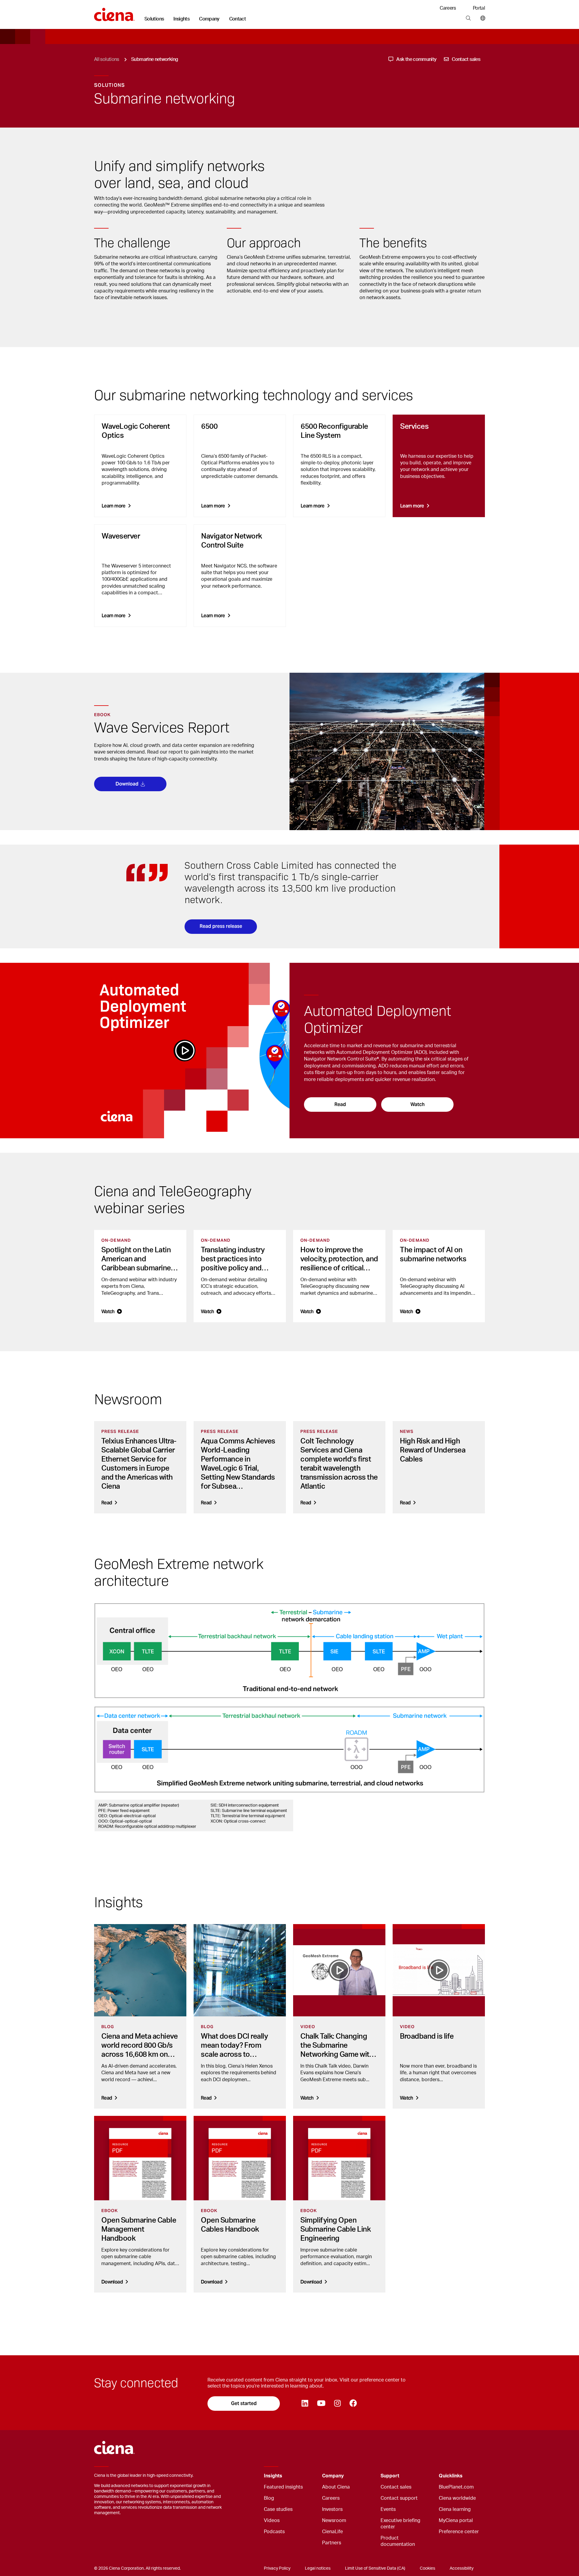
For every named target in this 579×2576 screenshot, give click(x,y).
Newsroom (334, 2521)
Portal (479, 8)
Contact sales (396, 2487)
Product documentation (398, 2541)
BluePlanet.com (456, 2487)
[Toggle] (308, 2476)
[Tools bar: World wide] (481, 18)
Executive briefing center (400, 2524)
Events (388, 2509)
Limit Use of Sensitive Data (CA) (375, 2568)
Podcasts (274, 2532)
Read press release (221, 926)
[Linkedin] (305, 2404)
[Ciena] (114, 12)
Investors (332, 2509)
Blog (269, 2498)
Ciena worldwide (457, 2498)
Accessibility (462, 2568)
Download (127, 784)
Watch (418, 1104)
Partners (332, 2543)
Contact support (399, 2498)
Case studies (278, 2509)
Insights (181, 19)
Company (209, 19)
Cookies (427, 2568)
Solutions (154, 19)
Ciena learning (455, 2509)
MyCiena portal (456, 2521)
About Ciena (336, 2487)
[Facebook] (353, 2404)
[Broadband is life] (439, 1970)
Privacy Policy (277, 2568)
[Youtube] (321, 2404)
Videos (272, 2521)
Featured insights (283, 2487)
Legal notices (318, 2568)
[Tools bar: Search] (468, 18)
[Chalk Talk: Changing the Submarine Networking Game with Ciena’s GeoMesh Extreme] (339, 1970)
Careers (448, 8)
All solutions (107, 59)
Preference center (459, 2532)
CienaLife (332, 2532)
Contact (238, 19)
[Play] (185, 1051)
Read (340, 1104)
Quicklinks (451, 2476)
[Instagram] (337, 2404)
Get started (244, 2403)
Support (390, 2476)
